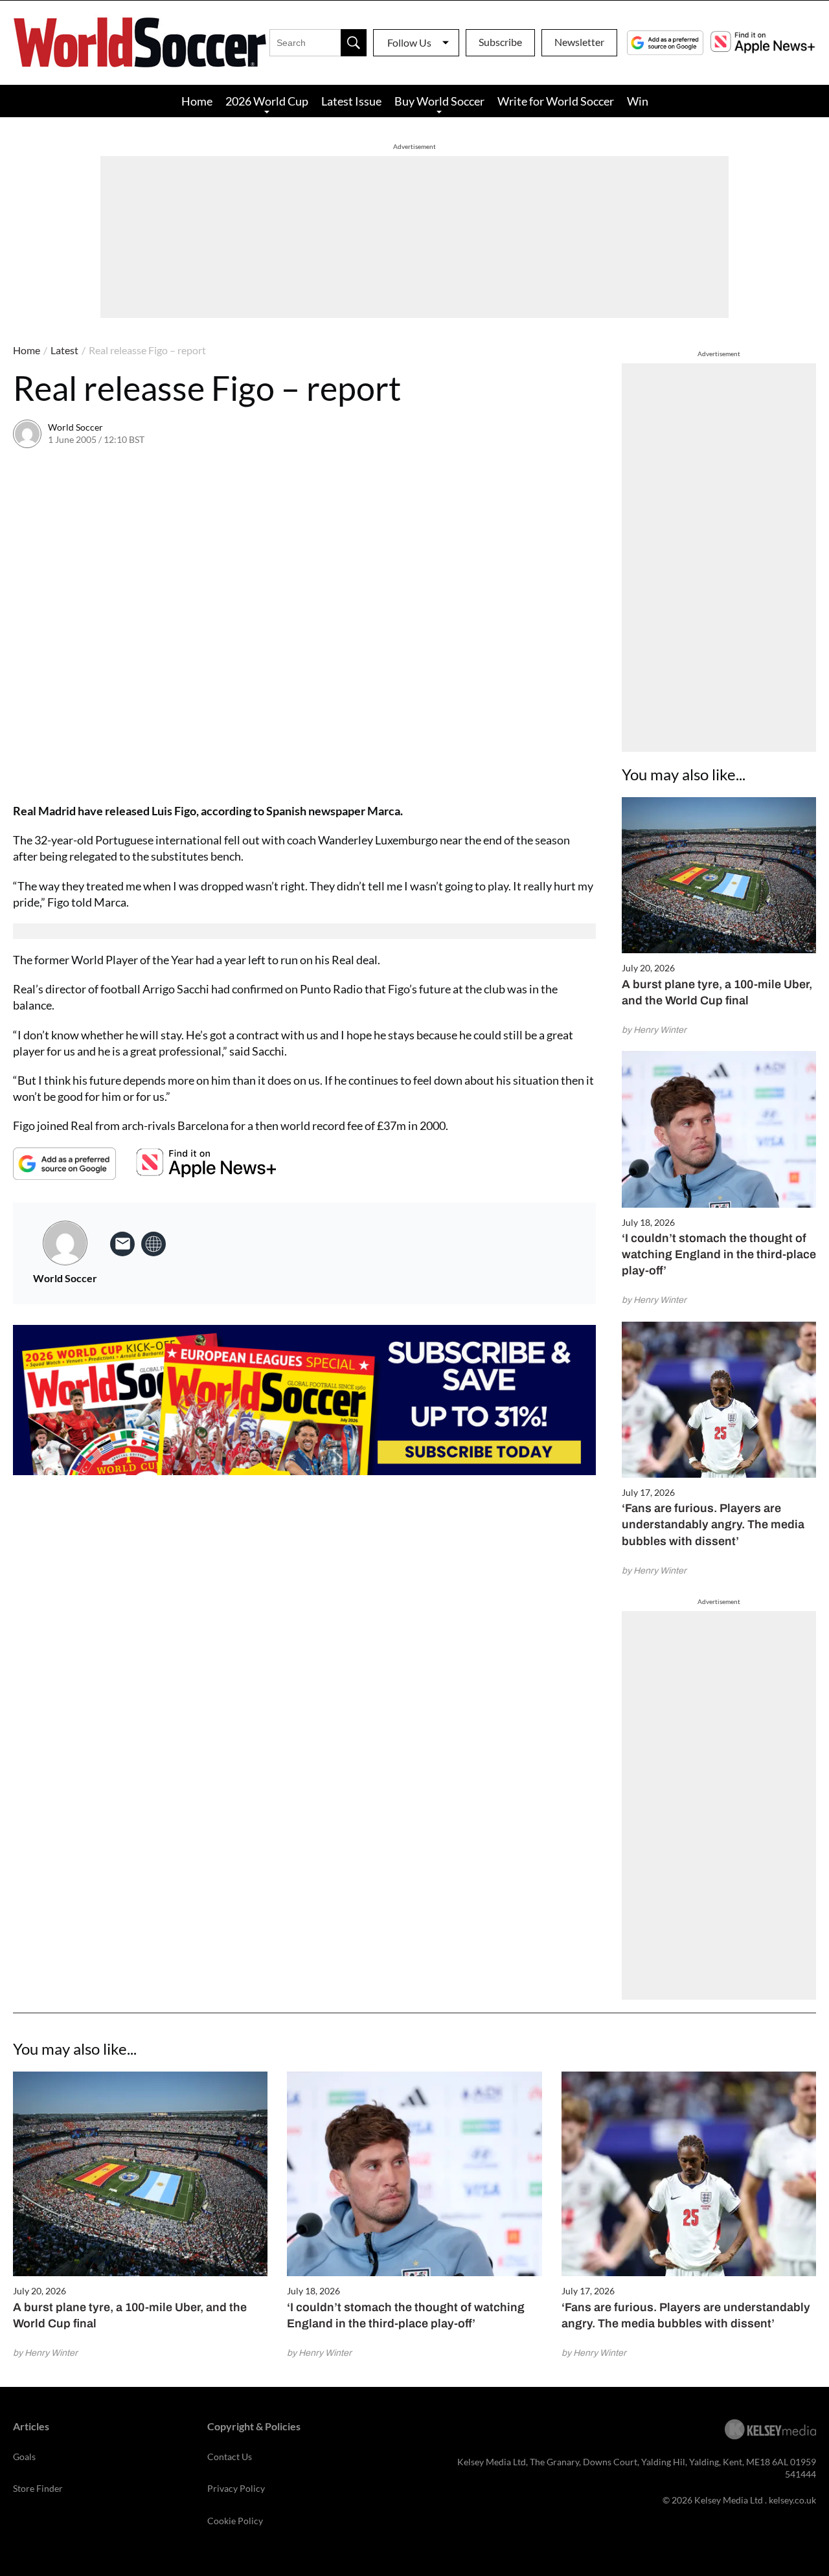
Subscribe (500, 42)
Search (354, 43)
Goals (24, 2457)
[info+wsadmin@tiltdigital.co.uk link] (122, 1244)
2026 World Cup (267, 101)
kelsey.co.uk (792, 2500)
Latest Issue (351, 101)
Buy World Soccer (439, 101)
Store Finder (38, 2488)
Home (197, 101)
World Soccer (75, 427)
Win (638, 101)
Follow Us (409, 42)
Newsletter (579, 42)
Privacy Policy (236, 2488)
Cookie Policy (235, 2521)
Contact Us (230, 2457)
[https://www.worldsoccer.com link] (153, 1244)
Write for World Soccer (556, 101)
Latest (64, 350)
